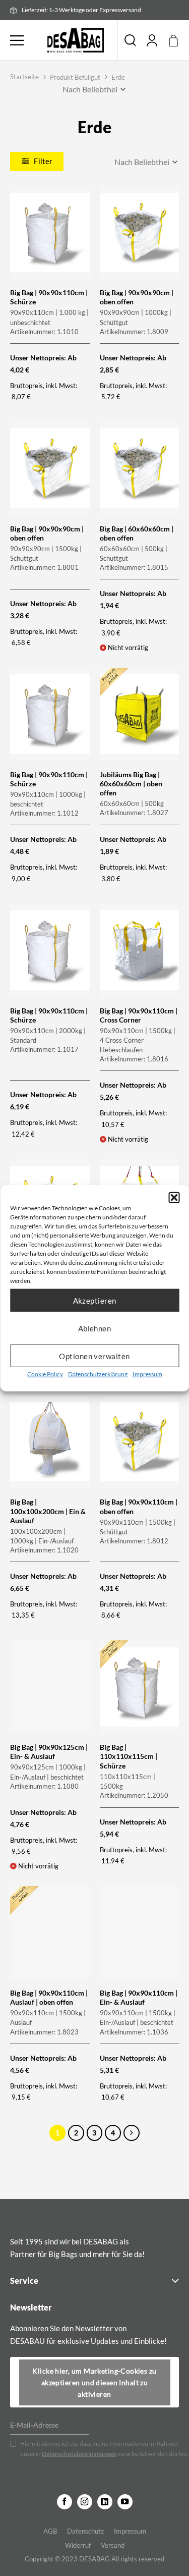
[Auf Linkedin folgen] (105, 2502)
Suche (130, 40)
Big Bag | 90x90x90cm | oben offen (137, 297)
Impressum (147, 1374)
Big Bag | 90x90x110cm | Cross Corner (139, 1015)
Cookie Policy (45, 1374)
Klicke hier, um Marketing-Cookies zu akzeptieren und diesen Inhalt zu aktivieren (94, 2382)
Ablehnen (95, 1328)
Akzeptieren (95, 1300)
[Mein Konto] (152, 40)
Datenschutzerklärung (98, 1374)
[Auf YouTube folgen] (125, 2502)
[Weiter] (132, 2133)
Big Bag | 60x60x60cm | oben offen (137, 533)
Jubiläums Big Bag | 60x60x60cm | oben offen (131, 784)
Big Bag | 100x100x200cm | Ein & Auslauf (48, 1511)
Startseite (24, 77)
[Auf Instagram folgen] (85, 2502)
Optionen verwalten (94, 1356)
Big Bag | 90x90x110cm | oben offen (139, 1506)
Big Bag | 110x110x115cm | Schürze (129, 1756)
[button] (174, 1198)
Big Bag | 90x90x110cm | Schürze (49, 297)
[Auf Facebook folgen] (65, 2502)
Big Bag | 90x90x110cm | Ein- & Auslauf (139, 1997)
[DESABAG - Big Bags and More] (76, 40)
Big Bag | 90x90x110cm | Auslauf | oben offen (49, 1997)
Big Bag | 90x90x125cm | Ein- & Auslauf (49, 1752)
